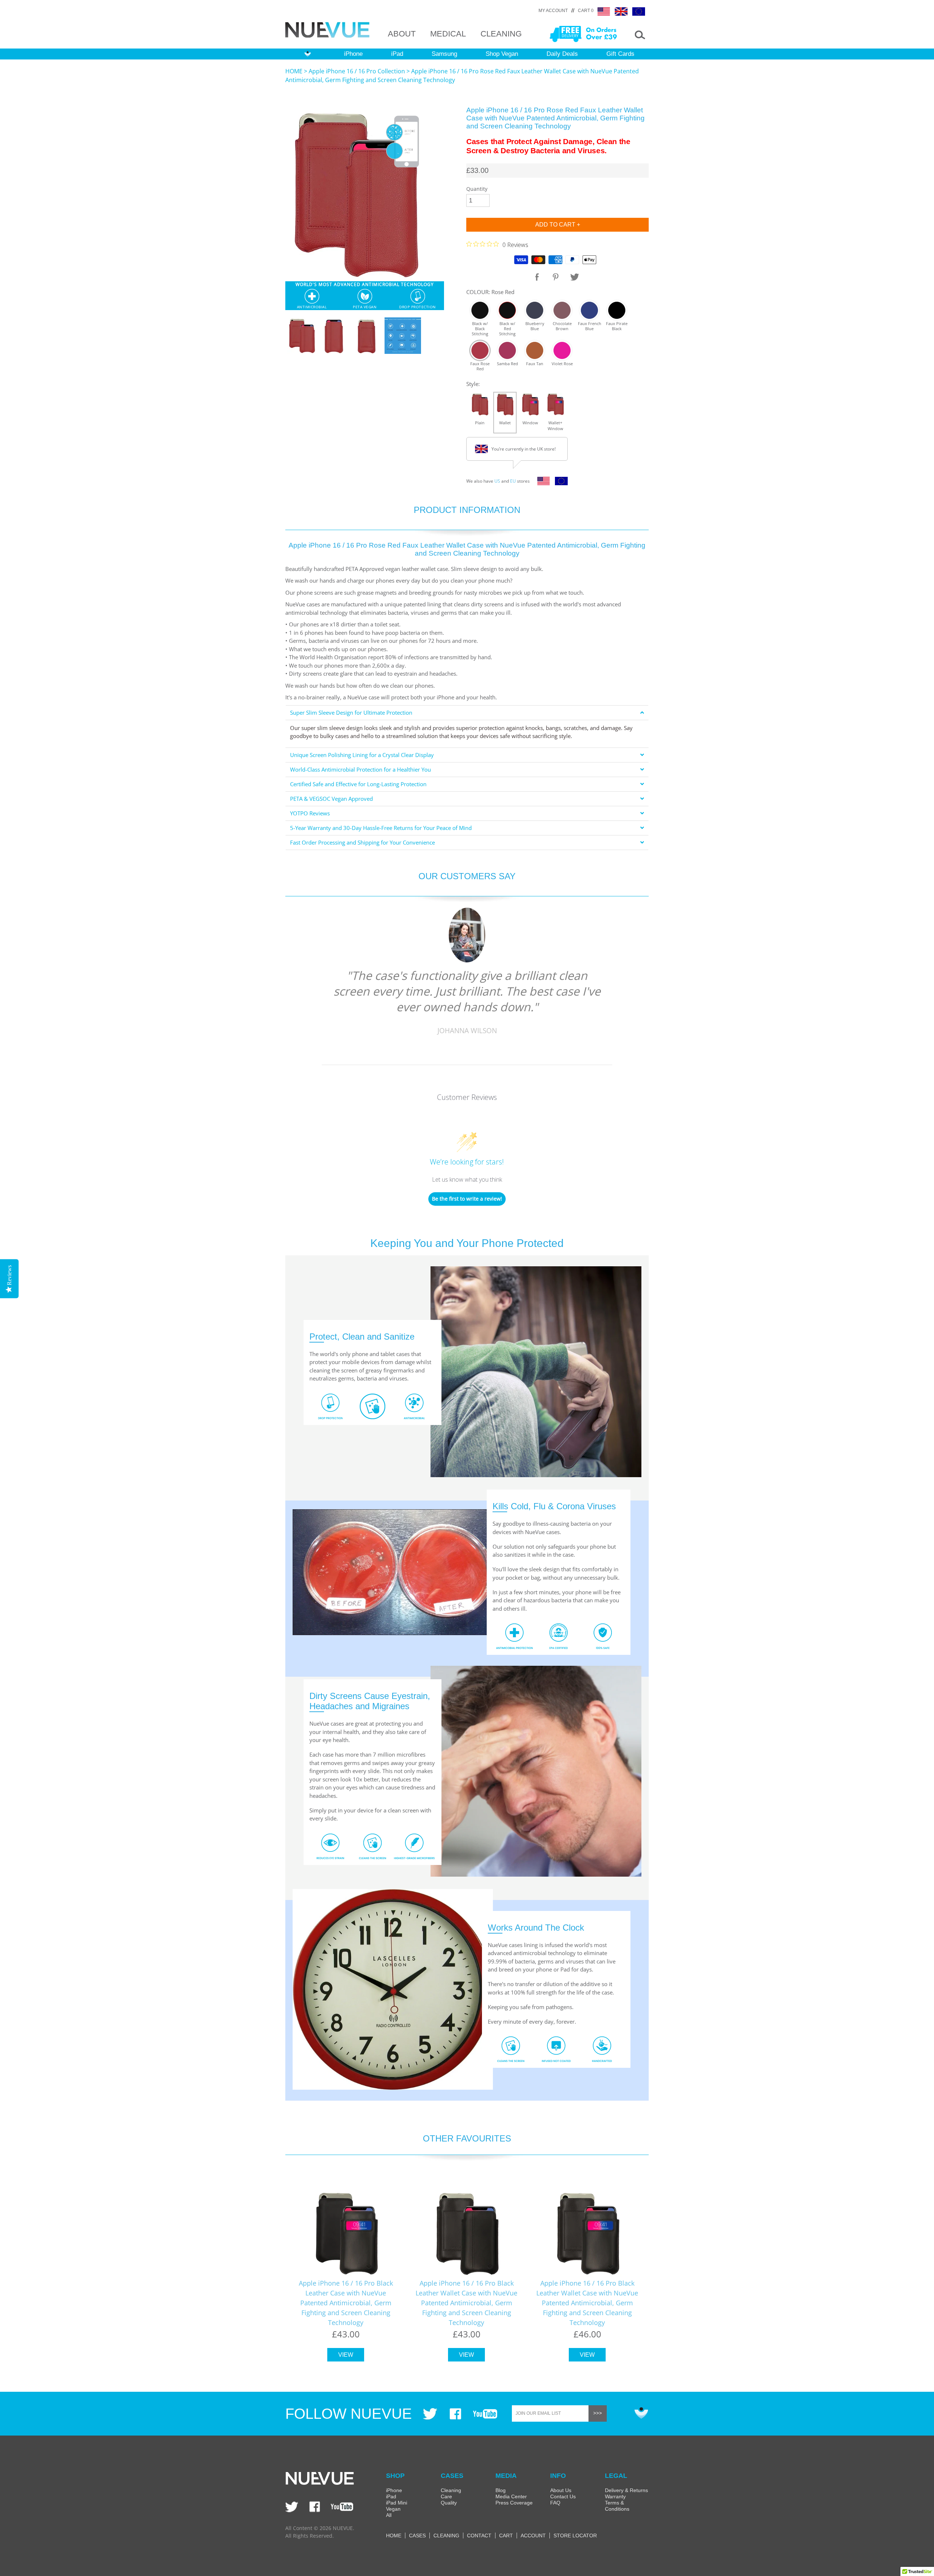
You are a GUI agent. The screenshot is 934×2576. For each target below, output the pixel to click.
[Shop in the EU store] (559, 483)
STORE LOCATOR (575, 2536)
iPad (397, 54)
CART (506, 2536)
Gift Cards (620, 54)
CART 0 (586, 11)
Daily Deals (562, 54)
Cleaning (451, 2490)
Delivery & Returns (626, 2490)
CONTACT (479, 2536)
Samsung (444, 54)
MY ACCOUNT (553, 11)
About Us (561, 2490)
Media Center (511, 2496)
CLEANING (501, 34)
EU (513, 481)
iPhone (353, 54)
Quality (449, 2503)
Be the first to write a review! (467, 1199)
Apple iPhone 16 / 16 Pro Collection (357, 71)
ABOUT (402, 34)
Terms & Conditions (617, 2506)
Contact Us (563, 2496)
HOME (294, 71)
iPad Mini (397, 2503)
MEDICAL (448, 34)
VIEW (346, 2355)
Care (446, 2496)
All (389, 2515)
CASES (417, 2536)
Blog (501, 2490)
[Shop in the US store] (542, 483)
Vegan (393, 2509)
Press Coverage (514, 2503)
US (497, 481)
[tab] (467, 713)
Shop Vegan (502, 54)
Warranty (615, 2496)
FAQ (555, 2503)
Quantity (477, 189)
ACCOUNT (533, 2536)
